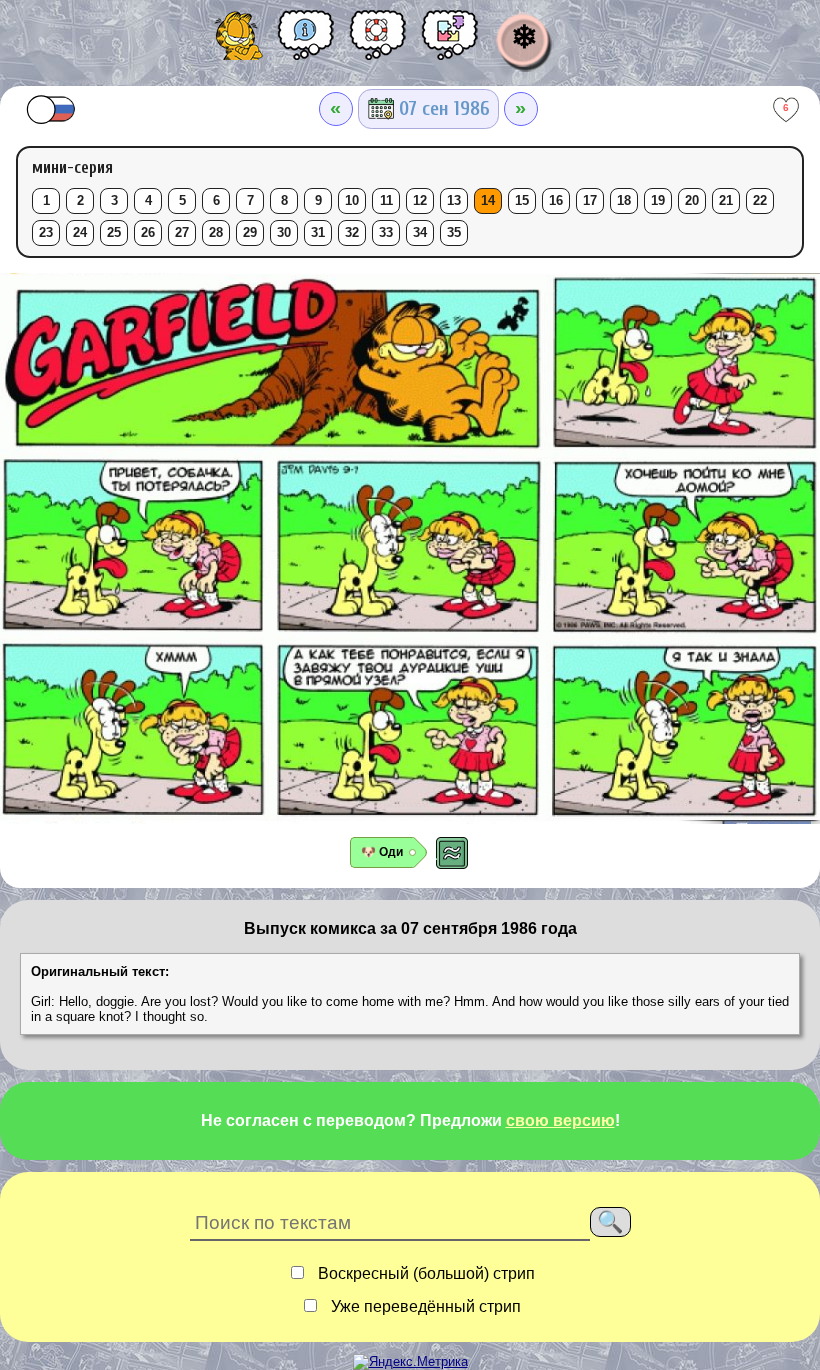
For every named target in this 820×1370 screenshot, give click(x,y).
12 (420, 201)
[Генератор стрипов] (450, 42)
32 (352, 233)
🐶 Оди (382, 852)
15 (522, 201)
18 (624, 201)
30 (284, 233)
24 (80, 233)
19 (658, 201)
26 (148, 233)
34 (420, 233)
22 (760, 201)
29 (250, 233)
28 (216, 233)
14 (488, 201)
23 (46, 233)
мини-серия (72, 167)
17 (590, 201)
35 (454, 233)
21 (726, 201)
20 (692, 201)
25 (114, 233)
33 (386, 233)
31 (318, 233)
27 (182, 233)
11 (386, 201)
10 (352, 201)
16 (556, 201)
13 (454, 201)
